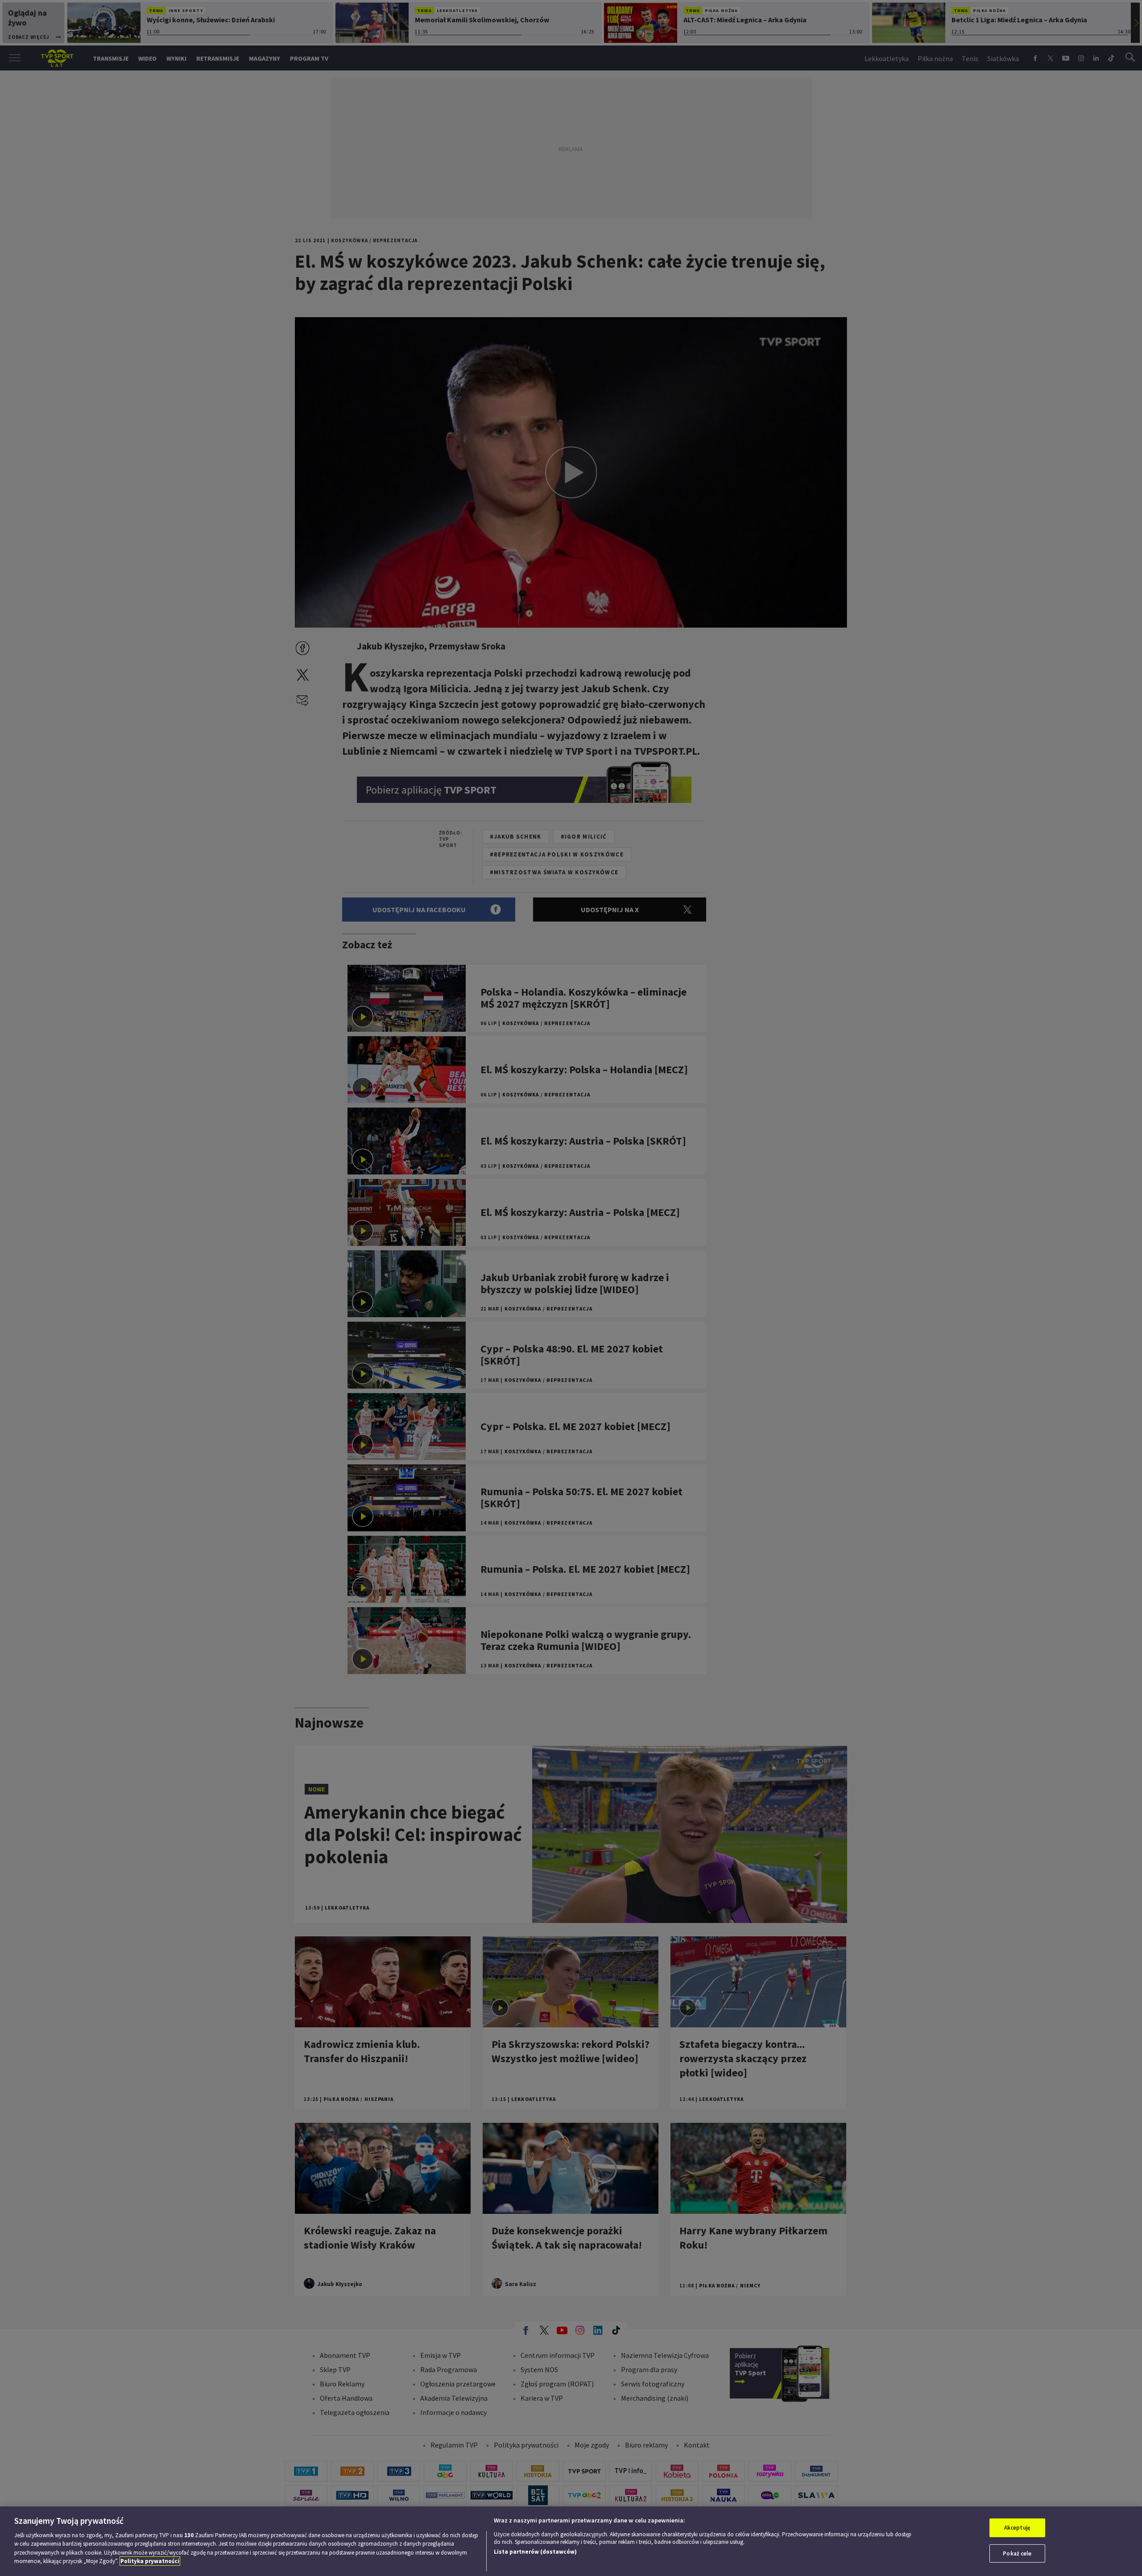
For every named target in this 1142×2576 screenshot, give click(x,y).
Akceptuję (1017, 2528)
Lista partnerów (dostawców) (535, 2552)
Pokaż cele (1017, 2553)
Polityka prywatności (150, 2561)
